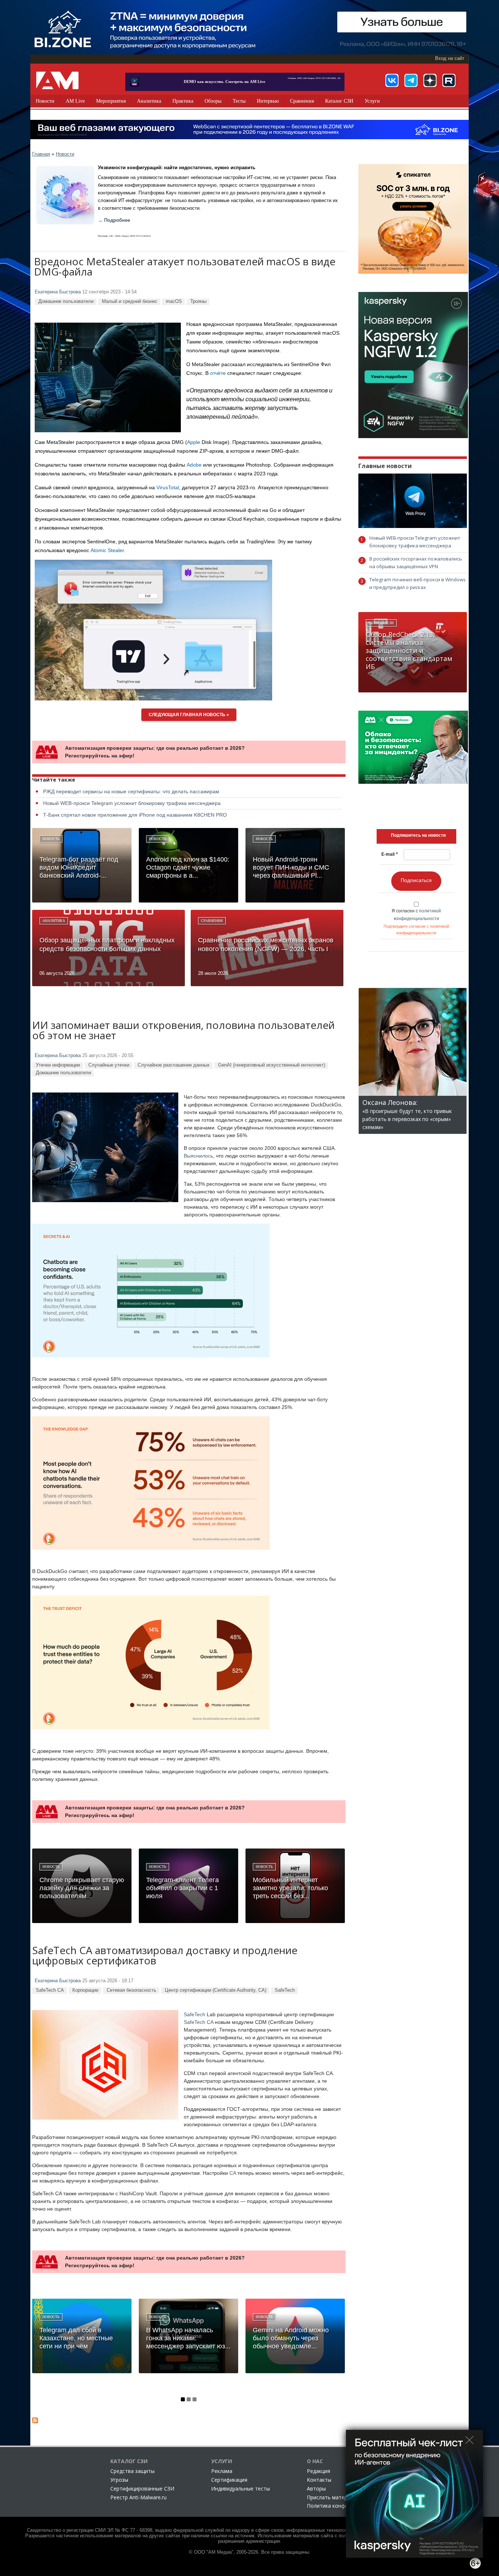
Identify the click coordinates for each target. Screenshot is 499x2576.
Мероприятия (111, 101)
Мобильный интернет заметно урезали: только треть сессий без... (290, 1888)
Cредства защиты (132, 2471)
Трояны (198, 301)
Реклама (222, 2471)
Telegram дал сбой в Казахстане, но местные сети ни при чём (76, 2338)
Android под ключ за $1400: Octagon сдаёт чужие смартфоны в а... (188, 867)
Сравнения (302, 101)
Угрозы (119, 2480)
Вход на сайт (450, 58)
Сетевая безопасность (132, 1990)
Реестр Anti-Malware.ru (138, 2497)
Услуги (372, 101)
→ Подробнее (114, 220)
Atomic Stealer (107, 550)
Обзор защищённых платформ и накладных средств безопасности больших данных (107, 945)
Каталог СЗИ (339, 101)
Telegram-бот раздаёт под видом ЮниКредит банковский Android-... (79, 867)
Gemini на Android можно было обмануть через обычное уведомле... (291, 2338)
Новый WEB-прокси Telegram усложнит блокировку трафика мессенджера (132, 803)
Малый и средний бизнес (130, 301)
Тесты (239, 101)
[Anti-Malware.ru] (57, 80)
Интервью (268, 101)
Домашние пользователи (66, 301)
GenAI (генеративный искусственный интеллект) (272, 1065)
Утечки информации (58, 1065)
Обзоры (213, 101)
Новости (45, 101)
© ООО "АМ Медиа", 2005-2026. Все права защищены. (250, 2552)
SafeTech (285, 1990)
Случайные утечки (109, 1065)
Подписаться (416, 880)
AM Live (75, 101)
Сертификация (229, 2480)
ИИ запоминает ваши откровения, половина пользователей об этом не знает (183, 1031)
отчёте (218, 373)
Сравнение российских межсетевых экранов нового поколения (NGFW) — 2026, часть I (266, 945)
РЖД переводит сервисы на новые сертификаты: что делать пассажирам (131, 791)
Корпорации (85, 1990)
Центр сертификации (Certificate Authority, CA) (216, 1990)
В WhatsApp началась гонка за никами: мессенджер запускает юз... (188, 2338)
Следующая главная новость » (189, 715)
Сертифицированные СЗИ (142, 2488)
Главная (41, 154)
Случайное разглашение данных (174, 1065)
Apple (194, 442)
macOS (174, 301)
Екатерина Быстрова (58, 292)
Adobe (194, 465)
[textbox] (418, 835)
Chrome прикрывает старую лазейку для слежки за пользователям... (82, 1888)
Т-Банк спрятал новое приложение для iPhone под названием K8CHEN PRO (135, 815)
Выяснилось (198, 1156)
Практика (183, 101)
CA (233, 2173)
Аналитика (149, 101)
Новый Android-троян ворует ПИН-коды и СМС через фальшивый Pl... (291, 867)
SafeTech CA (50, 1990)
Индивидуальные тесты (241, 2488)
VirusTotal (168, 487)
